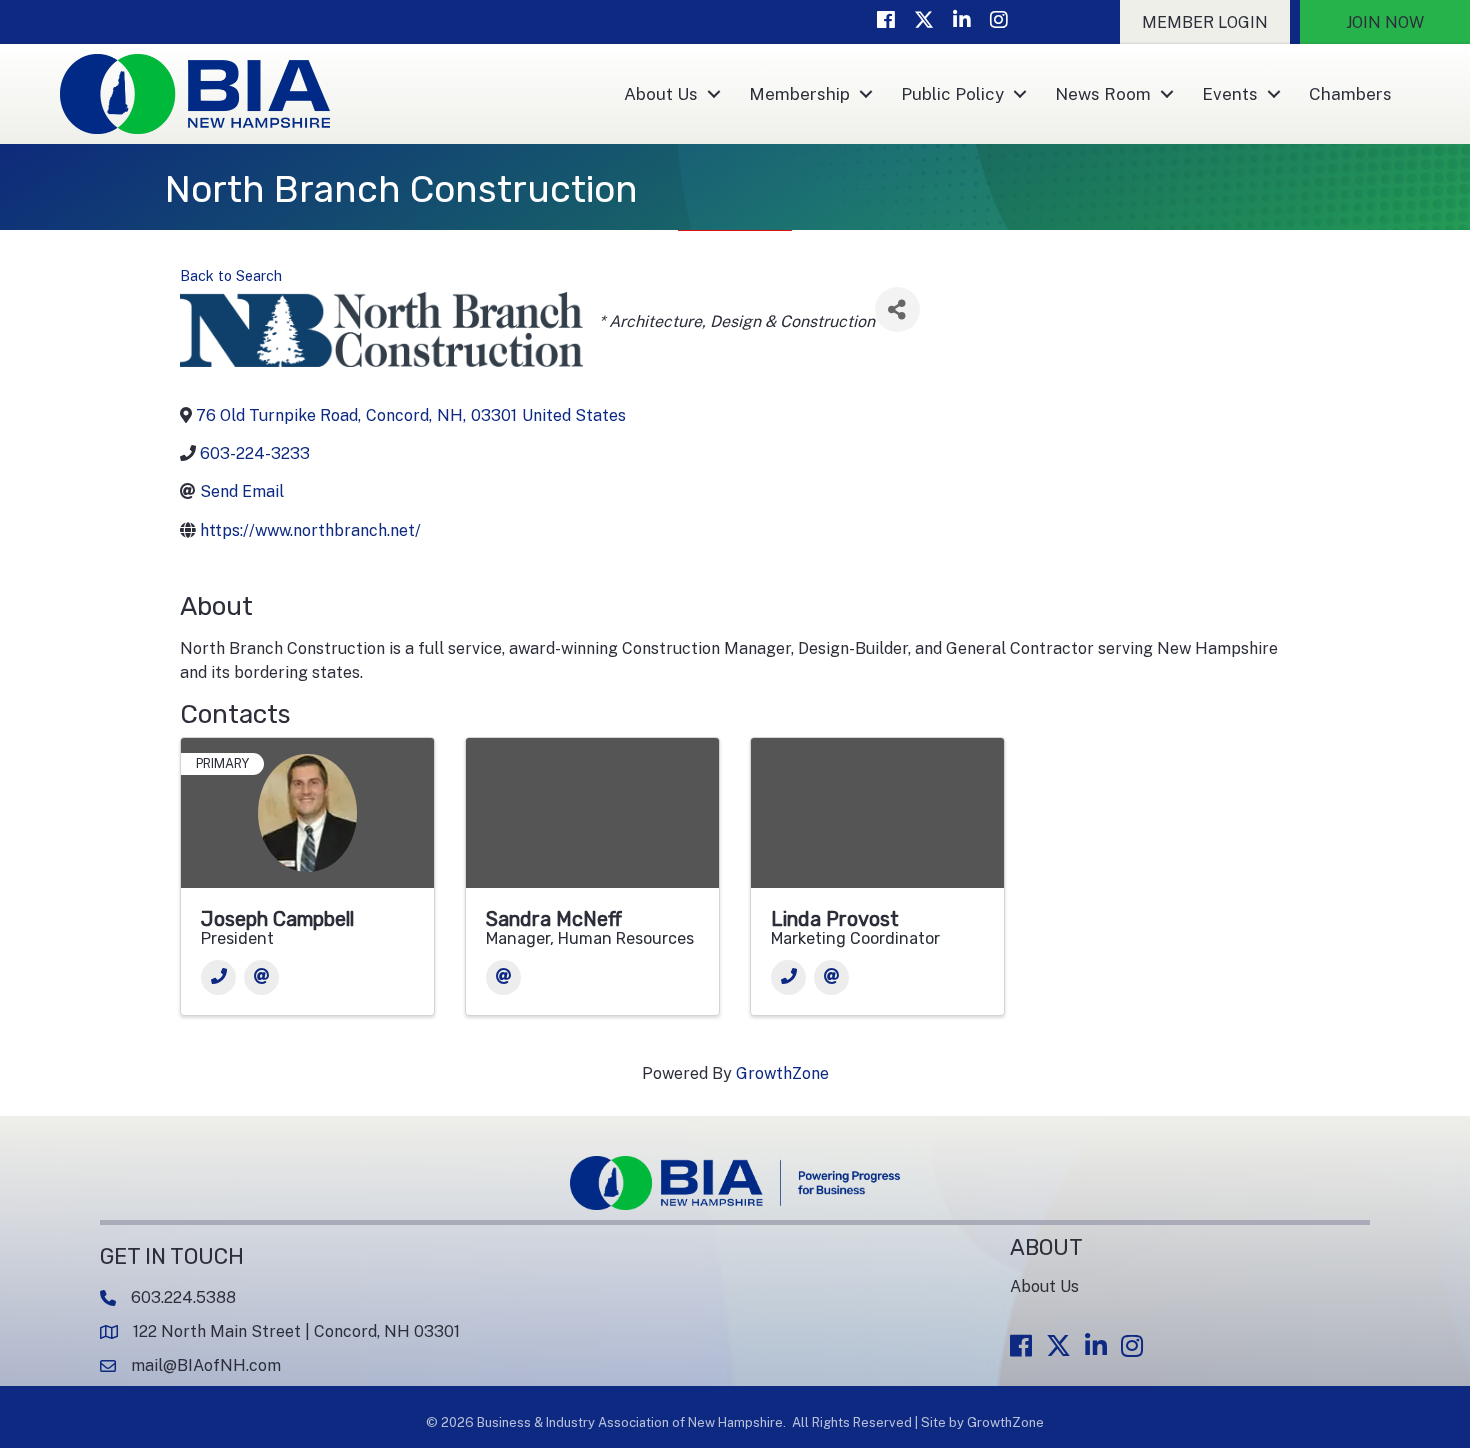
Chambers (1350, 94)
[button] (1205, 22)
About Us (661, 94)
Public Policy (952, 94)
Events (1230, 94)
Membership (799, 94)
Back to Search (231, 275)
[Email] (261, 977)
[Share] (897, 309)
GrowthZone (782, 1073)
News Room (1103, 94)
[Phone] (218, 977)
